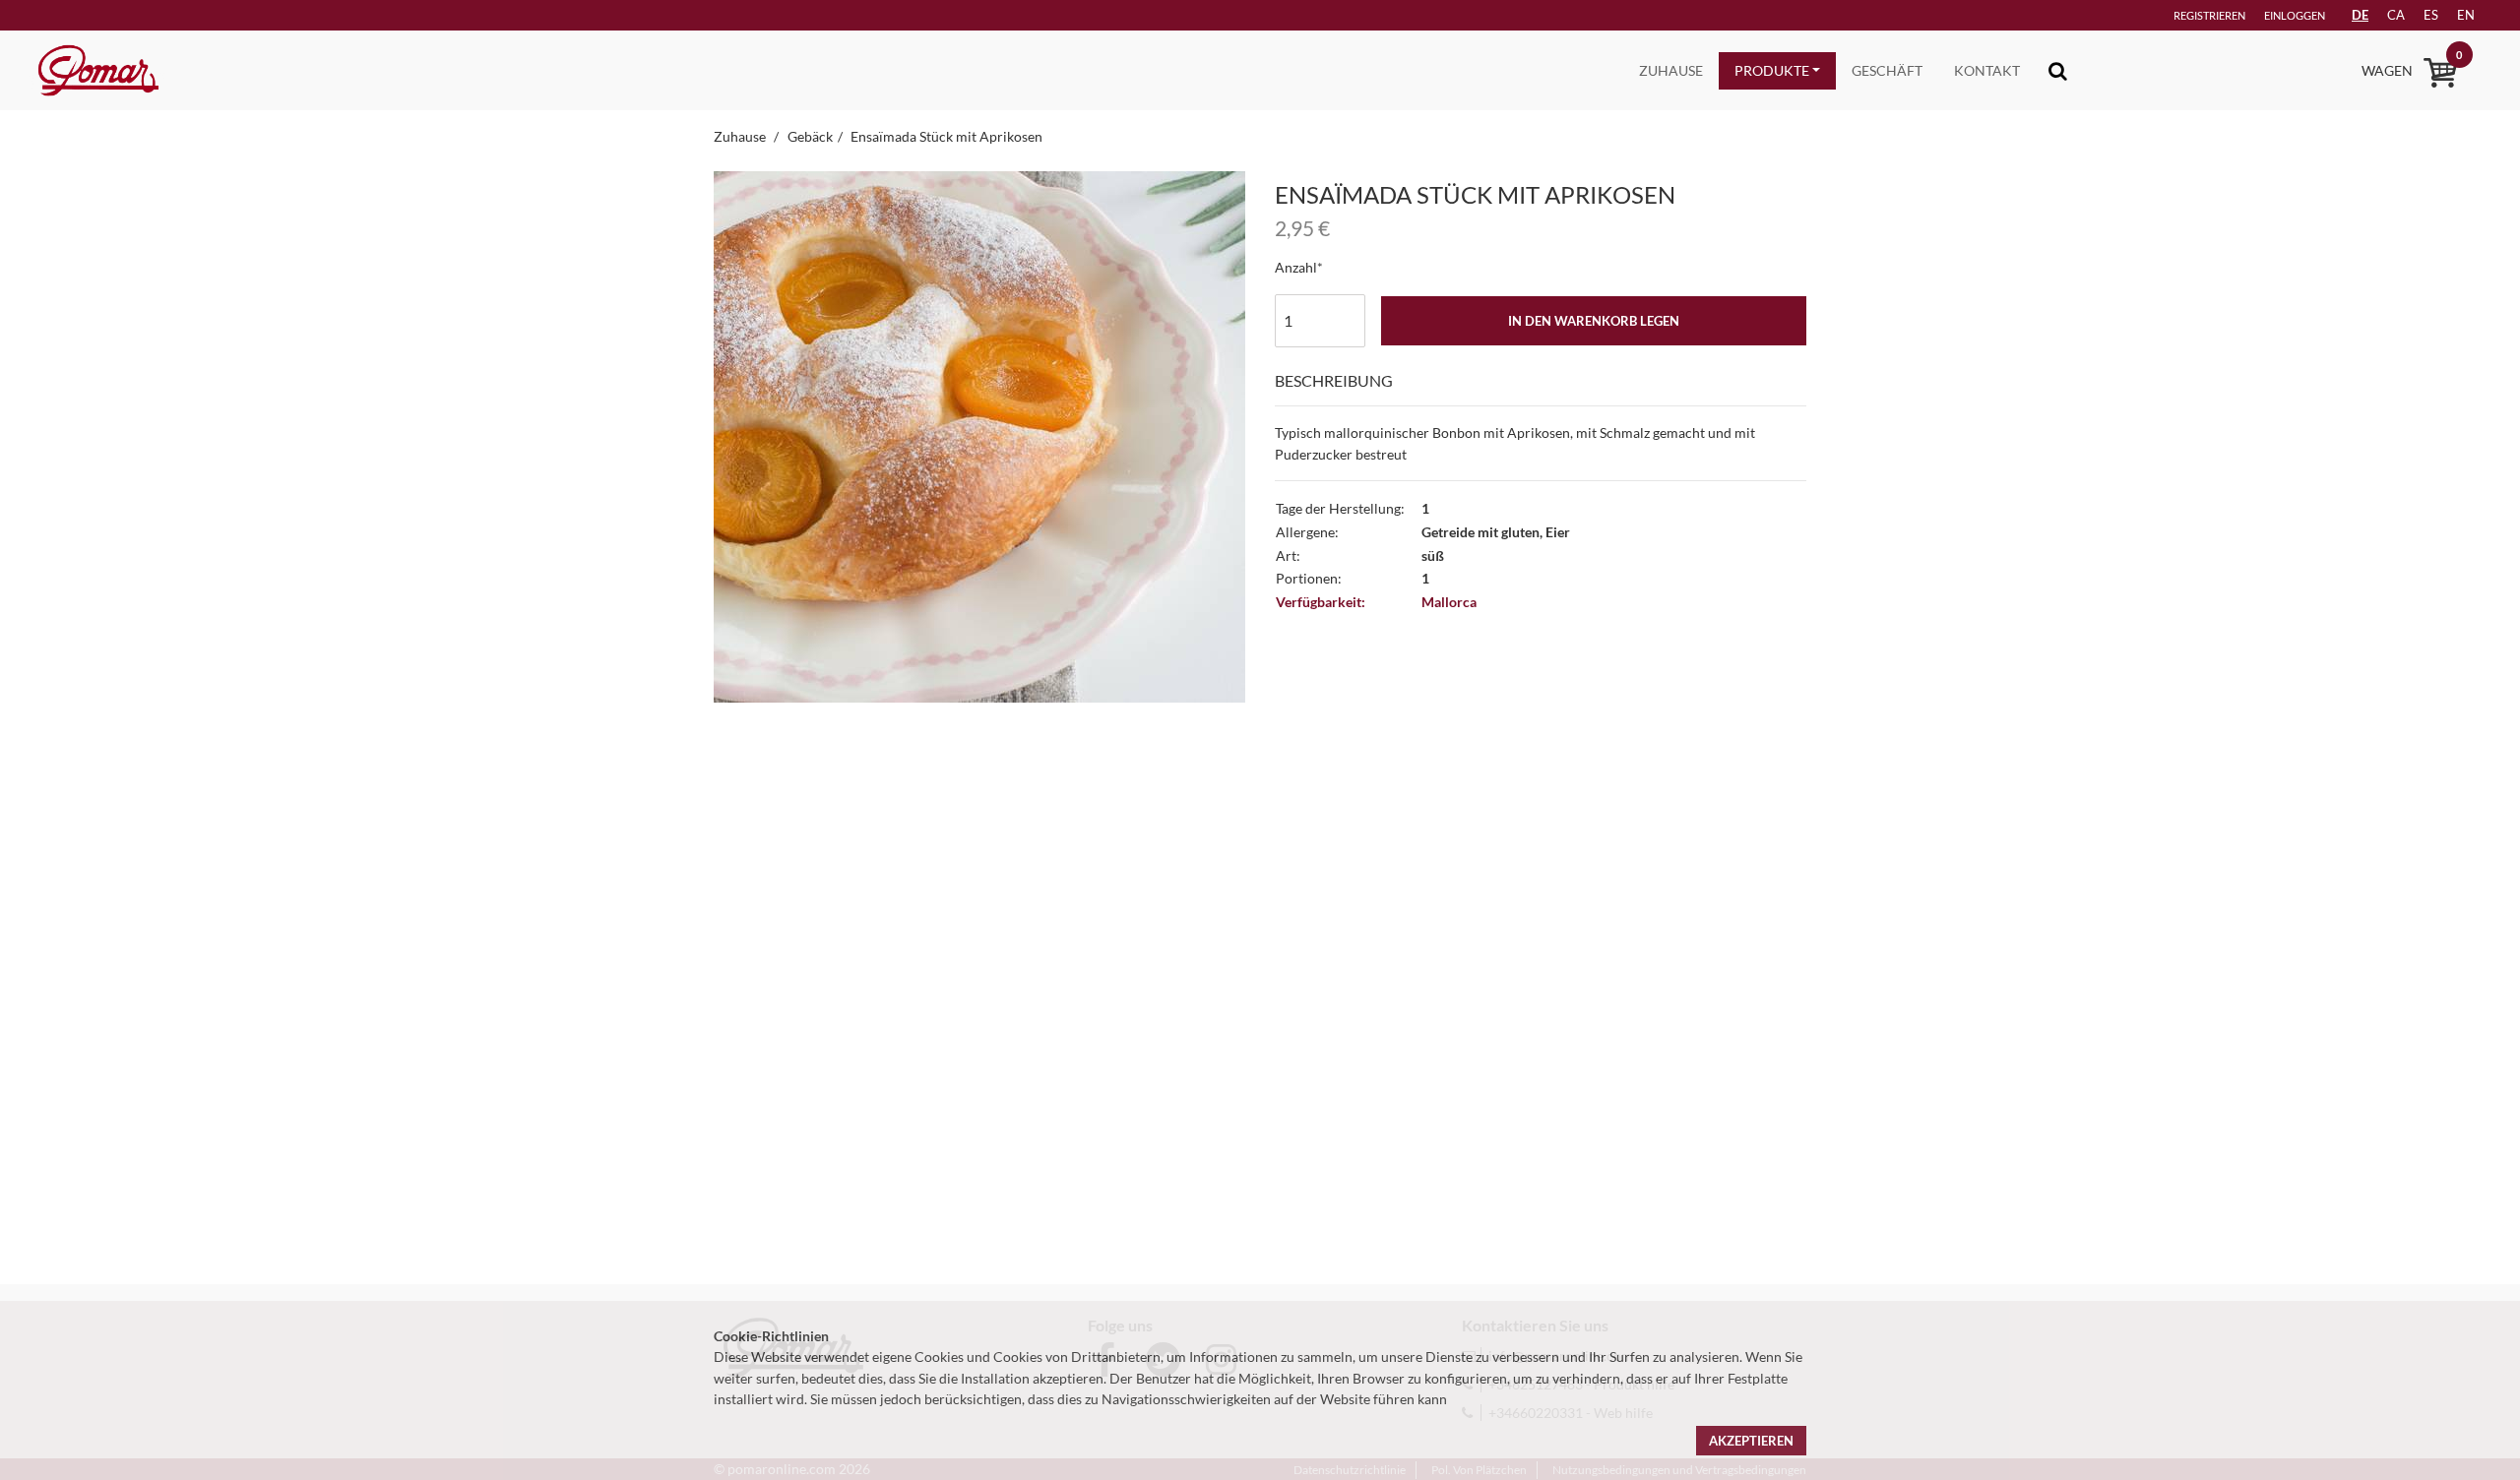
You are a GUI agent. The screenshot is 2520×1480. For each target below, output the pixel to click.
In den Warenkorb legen (1594, 321)
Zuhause (1671, 70)
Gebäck (810, 136)
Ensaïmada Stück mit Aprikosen (946, 136)
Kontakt (1987, 70)
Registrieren (2209, 15)
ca (2396, 15)
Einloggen (2295, 15)
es (2431, 15)
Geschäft (1887, 70)
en (2466, 15)
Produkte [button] (1772, 70)
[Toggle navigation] (2058, 70)
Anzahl (1296, 267)
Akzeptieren (1751, 1441)
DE (2360, 15)
